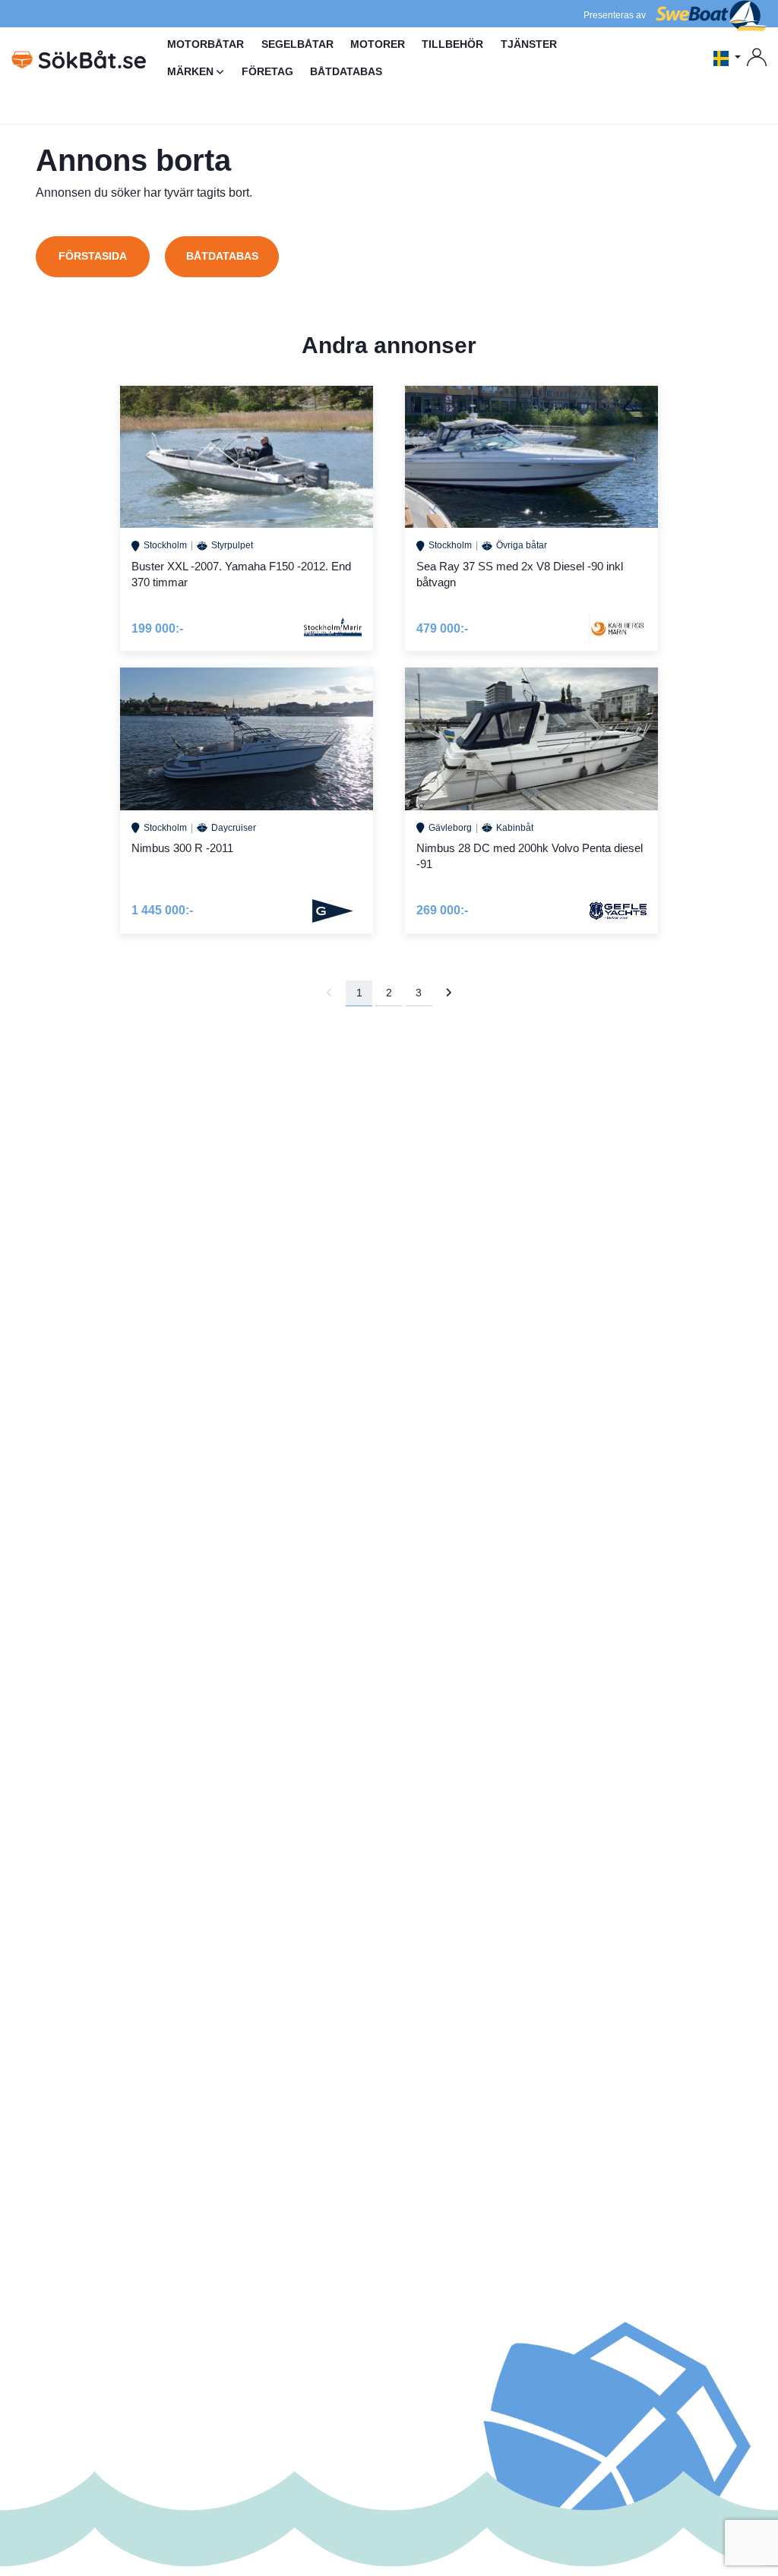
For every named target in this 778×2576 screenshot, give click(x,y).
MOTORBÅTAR (206, 44)
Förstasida (93, 256)
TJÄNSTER (529, 44)
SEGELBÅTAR (297, 44)
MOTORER (378, 44)
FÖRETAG (267, 71)
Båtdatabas (222, 256)
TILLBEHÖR (452, 44)
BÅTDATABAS (346, 71)
